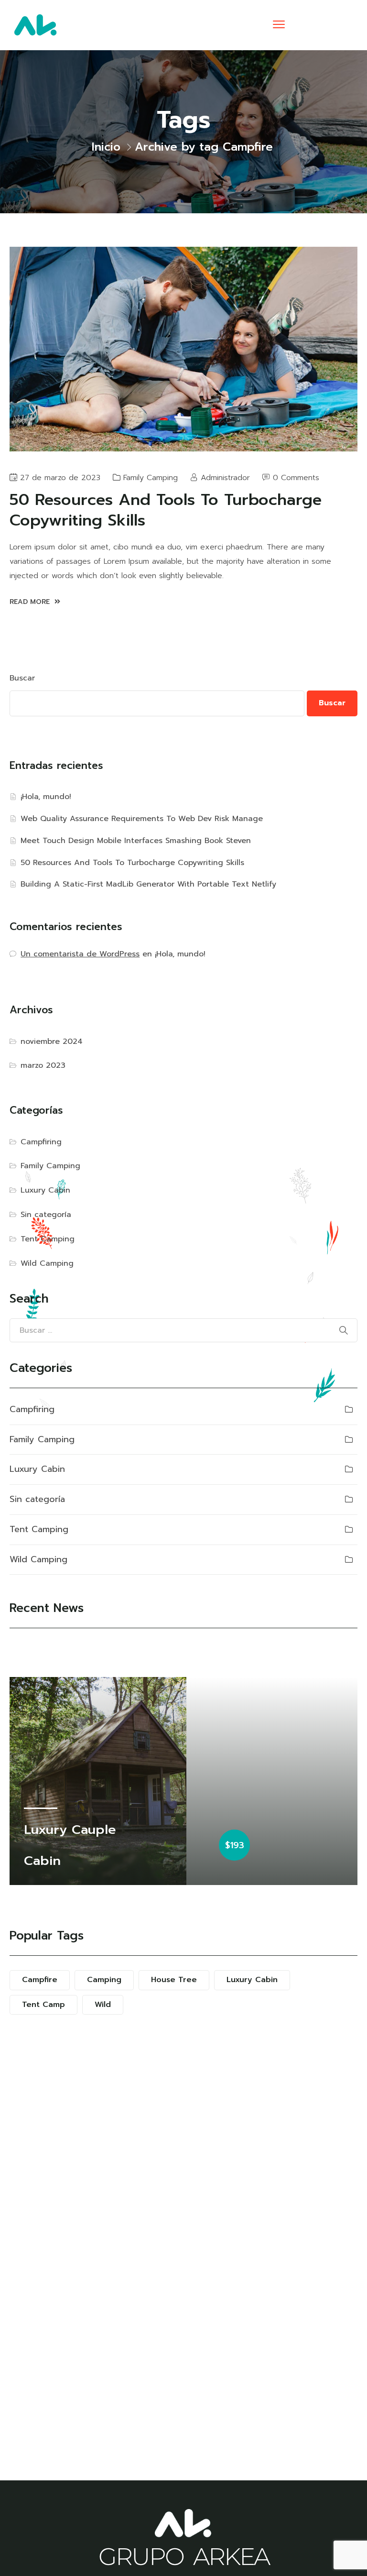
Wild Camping (47, 1263)
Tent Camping (48, 1239)
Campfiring (41, 1142)
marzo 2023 (43, 1065)
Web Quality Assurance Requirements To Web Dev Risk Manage (142, 819)
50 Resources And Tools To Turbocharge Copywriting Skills (132, 863)
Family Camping (151, 478)
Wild (103, 2005)
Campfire (40, 1980)
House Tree (174, 1980)
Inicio (106, 147)
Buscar (22, 678)
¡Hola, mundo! (46, 797)
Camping (104, 1980)
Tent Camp (43, 2005)
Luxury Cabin (45, 1190)
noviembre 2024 (52, 1041)
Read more (31, 602)
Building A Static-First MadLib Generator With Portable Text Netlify (148, 884)
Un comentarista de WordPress (80, 954)
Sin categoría (46, 1215)
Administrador (225, 478)
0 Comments (296, 478)
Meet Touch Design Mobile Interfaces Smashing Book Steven (136, 841)
